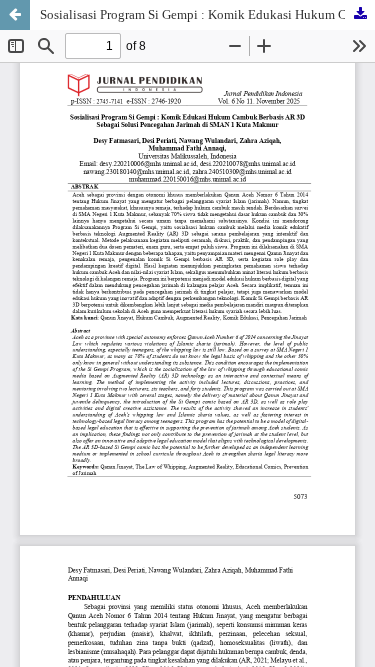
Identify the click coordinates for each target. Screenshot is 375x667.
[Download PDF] (360, 15)
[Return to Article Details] (15, 15)
